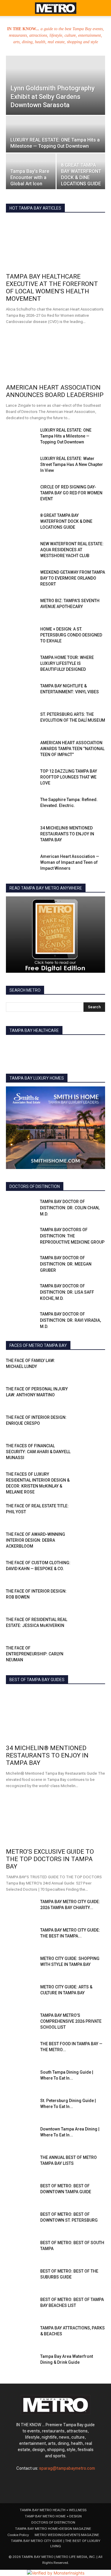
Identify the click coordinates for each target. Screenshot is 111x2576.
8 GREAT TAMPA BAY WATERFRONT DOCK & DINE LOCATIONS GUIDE (66, 521)
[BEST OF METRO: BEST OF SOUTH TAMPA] (21, 2250)
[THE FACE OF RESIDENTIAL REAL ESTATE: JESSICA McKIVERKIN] (90, 1627)
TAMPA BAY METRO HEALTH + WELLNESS (53, 2510)
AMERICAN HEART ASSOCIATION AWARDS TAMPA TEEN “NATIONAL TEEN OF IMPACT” (72, 749)
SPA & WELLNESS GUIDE (64, 1295)
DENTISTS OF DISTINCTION (82, 1233)
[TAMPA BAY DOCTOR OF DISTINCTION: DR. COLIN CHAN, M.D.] (21, 1209)
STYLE (100, 1295)
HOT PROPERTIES (91, 1262)
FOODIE (70, 1250)
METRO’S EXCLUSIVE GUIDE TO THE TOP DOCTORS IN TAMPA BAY (50, 1859)
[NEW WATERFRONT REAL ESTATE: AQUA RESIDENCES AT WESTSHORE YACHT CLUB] (21, 551)
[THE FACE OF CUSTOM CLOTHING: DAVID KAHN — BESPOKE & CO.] (90, 1570)
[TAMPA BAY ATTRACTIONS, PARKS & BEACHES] (21, 2335)
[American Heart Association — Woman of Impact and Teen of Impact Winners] (21, 864)
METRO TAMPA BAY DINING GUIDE (49, 1283)
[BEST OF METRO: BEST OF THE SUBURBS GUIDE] (21, 2278)
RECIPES (27, 1295)
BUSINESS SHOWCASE (85, 1229)
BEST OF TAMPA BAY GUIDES (48, 1225)
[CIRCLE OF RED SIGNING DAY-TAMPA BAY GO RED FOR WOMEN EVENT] (21, 494)
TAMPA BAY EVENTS (88, 1304)
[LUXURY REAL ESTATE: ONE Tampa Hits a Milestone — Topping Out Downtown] (55, 140)
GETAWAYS (95, 1250)
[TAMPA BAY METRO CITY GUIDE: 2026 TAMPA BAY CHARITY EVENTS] (21, 1909)
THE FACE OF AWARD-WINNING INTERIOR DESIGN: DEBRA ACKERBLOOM (36, 1540)
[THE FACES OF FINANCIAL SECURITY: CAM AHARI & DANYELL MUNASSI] (90, 1453)
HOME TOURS (32, 1258)
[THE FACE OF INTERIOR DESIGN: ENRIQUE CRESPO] (90, 1425)
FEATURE (73, 1246)
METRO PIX (96, 1279)
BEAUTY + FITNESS (89, 1221)
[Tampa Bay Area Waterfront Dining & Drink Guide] (21, 2364)
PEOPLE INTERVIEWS (87, 1291)
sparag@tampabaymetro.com (67, 2468)
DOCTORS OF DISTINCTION (60, 1237)
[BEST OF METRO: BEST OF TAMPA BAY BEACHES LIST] (21, 2307)
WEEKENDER (59, 1337)
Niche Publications (63, 1287)
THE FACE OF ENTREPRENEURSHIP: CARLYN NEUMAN (35, 1654)
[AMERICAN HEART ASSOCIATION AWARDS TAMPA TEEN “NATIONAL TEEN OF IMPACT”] (21, 750)
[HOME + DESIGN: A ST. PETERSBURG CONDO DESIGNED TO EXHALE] (21, 636)
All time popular (65, 208)
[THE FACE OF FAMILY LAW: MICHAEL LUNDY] (90, 1368)
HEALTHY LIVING (61, 1254)
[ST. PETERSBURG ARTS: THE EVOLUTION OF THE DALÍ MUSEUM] (21, 722)
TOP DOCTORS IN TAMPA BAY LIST (46, 1328)
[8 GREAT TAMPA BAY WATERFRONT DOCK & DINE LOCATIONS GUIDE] (81, 172)
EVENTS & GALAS (30, 1241)
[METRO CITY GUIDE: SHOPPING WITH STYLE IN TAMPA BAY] (21, 1966)
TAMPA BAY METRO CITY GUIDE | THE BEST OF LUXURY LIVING (56, 2543)
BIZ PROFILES (94, 1225)
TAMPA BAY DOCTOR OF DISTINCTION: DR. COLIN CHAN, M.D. (70, 1208)
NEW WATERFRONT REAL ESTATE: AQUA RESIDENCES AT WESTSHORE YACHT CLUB (72, 550)
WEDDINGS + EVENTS (87, 1333)
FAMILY (50, 1246)
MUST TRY (96, 1283)
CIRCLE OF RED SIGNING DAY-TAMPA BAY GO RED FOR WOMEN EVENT (71, 493)
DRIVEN (99, 1237)
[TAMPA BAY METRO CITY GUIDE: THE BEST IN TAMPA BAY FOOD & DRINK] (21, 1937)
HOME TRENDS (65, 1258)
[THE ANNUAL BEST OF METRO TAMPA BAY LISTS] (21, 2165)
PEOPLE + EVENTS (46, 1291)
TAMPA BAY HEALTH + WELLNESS (76, 1308)
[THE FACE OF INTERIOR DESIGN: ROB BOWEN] (90, 1599)
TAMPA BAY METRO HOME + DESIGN (74, 1312)
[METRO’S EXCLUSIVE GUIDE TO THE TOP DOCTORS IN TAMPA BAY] (55, 1820)
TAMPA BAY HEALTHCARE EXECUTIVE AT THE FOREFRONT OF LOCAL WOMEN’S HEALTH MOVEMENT (52, 288)
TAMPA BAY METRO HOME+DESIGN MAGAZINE (53, 2529)
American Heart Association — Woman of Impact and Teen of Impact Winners (70, 862)
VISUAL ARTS (48, 1333)
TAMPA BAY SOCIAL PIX (85, 1320)
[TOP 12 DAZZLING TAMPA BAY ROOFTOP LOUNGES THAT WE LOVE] (21, 779)
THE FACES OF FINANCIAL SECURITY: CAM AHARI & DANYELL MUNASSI (38, 1452)
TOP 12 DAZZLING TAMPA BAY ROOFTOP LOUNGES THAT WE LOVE (69, 777)
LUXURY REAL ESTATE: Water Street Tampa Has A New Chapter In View (72, 464)
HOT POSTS (57, 1262)
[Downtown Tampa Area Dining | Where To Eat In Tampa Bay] (21, 2136)
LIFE (102, 1270)
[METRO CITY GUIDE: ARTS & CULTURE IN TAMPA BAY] (21, 1994)
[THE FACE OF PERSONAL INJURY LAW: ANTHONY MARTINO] (90, 1396)
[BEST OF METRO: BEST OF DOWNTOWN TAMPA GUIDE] (21, 2193)
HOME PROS (95, 1254)
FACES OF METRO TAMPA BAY (80, 1241)
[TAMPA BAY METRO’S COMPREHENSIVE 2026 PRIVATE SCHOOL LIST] (21, 2023)
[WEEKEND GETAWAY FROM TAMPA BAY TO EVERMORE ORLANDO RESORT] (21, 580)
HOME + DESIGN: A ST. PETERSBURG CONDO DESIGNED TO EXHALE (71, 635)
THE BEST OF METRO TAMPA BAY (43, 1324)
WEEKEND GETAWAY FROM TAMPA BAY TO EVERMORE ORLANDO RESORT (73, 578)
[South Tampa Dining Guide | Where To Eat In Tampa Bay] (21, 2080)
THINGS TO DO (92, 1324)
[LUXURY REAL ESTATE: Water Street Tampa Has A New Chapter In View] (21, 466)
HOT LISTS (96, 1258)
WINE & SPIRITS (92, 1337)
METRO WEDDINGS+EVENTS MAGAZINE (67, 2535)
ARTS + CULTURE (50, 1221)
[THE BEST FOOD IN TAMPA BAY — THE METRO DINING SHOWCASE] (21, 2051)
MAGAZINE (95, 1275)
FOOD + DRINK (42, 1250)
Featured (35, 208)
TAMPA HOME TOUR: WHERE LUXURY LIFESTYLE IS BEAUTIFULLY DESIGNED (67, 663)
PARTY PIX (97, 1287)
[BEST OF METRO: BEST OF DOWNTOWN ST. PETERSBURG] (21, 2222)
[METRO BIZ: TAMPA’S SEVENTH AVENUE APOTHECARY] (21, 608)
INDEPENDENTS (92, 1266)
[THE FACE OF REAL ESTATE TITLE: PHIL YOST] (90, 1513)
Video (22, 1333)
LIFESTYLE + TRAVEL (59, 1275)
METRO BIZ (68, 1279)
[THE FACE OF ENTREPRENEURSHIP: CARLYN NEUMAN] (90, 1655)
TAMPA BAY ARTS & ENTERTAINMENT (73, 1299)
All (24, 1221)
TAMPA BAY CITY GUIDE (42, 1304)
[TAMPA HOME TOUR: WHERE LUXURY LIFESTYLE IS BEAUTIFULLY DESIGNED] (21, 665)
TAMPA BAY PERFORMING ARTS (78, 1316)
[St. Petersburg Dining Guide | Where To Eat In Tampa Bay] (21, 2108)
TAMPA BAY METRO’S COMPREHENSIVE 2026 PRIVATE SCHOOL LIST (71, 2021)
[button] (10, 8)
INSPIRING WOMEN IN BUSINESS (61, 1270)
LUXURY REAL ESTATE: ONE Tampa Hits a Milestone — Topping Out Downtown (66, 436)
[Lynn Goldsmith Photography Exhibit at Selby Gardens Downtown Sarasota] (55, 88)
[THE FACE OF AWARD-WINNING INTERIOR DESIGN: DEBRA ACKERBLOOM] (90, 1542)
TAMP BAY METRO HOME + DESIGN (53, 2516)
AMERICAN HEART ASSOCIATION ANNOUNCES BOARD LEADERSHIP (55, 391)
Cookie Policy (18, 2535)
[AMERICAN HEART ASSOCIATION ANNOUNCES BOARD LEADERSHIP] (55, 355)
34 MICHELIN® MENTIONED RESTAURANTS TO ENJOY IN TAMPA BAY (67, 834)
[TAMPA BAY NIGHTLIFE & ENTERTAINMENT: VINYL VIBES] (21, 693)
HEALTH (31, 1254)
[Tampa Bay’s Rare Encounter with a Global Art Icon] (31, 172)
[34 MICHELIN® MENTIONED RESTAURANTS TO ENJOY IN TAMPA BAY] (21, 835)
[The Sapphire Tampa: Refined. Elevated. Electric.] (21, 807)
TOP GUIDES (95, 1328)
